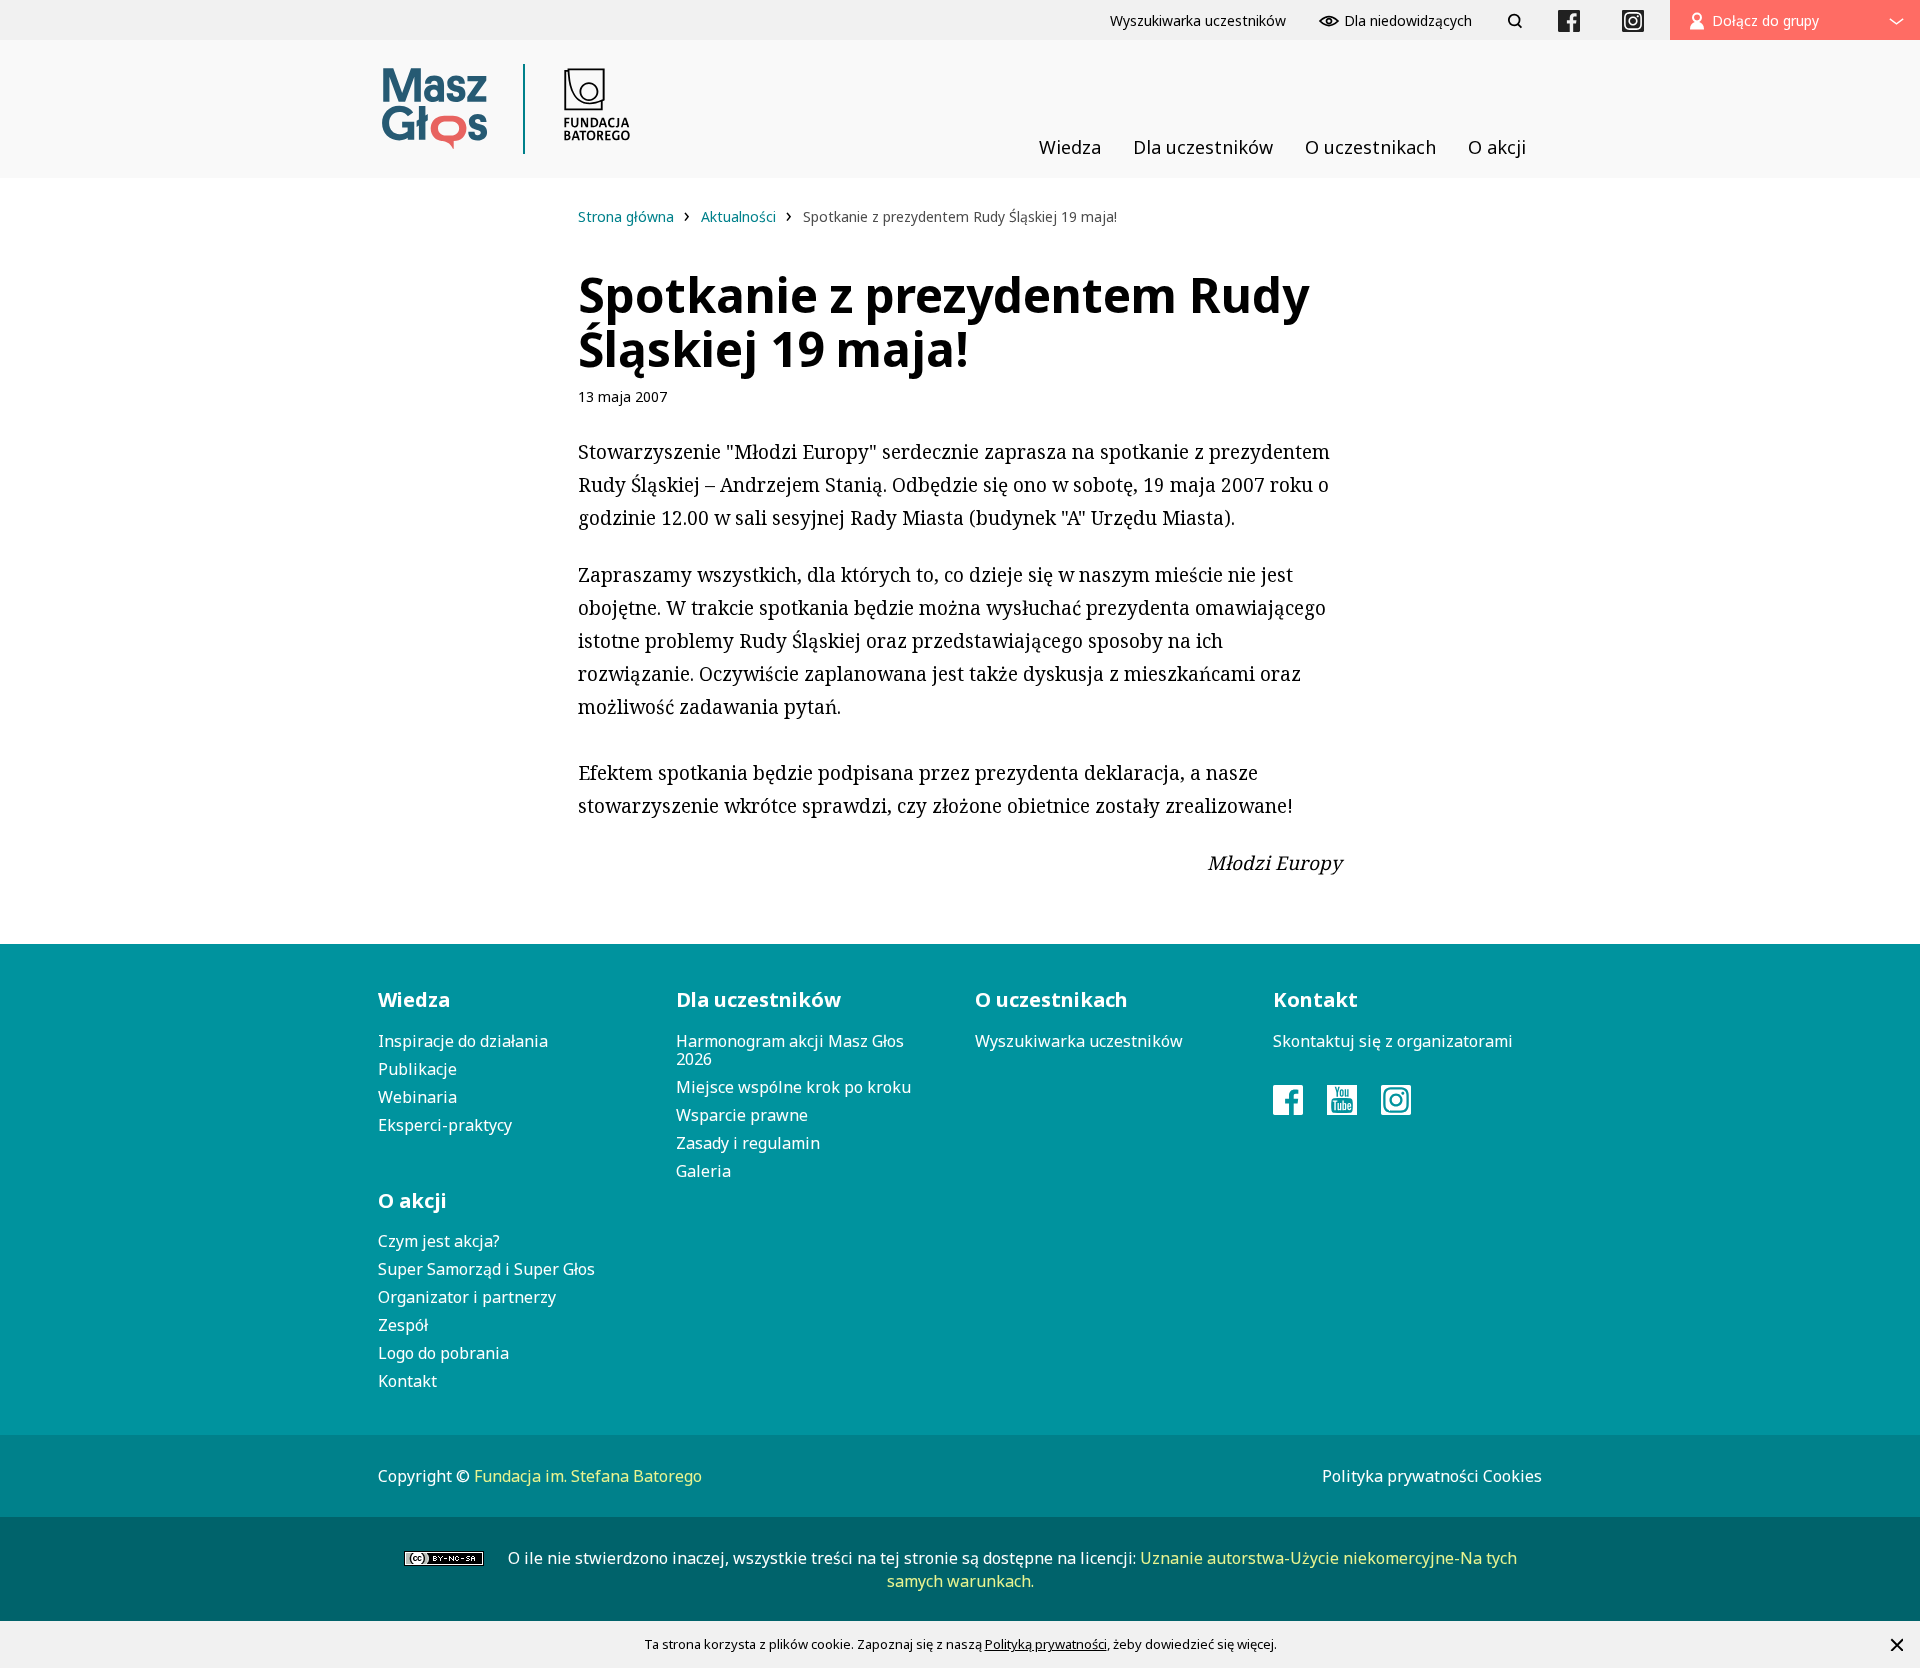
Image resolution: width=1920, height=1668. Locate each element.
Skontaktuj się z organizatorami (1393, 1041)
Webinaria (417, 1097)
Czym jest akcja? (439, 1241)
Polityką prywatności (1046, 1644)
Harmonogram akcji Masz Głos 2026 (790, 1050)
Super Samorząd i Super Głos (486, 1269)
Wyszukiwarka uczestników (1079, 1041)
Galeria (703, 1171)
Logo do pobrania (443, 1353)
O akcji (412, 1200)
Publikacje (417, 1069)
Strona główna (628, 216)
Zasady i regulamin (748, 1143)
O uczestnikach (1051, 999)
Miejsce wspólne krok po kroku (793, 1087)
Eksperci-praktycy (445, 1125)
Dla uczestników (758, 999)
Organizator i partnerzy (467, 1297)
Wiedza (414, 999)
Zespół (403, 1325)
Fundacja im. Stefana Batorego (588, 1476)
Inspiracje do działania (463, 1041)
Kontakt (407, 1381)
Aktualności (740, 216)
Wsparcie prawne (742, 1115)
